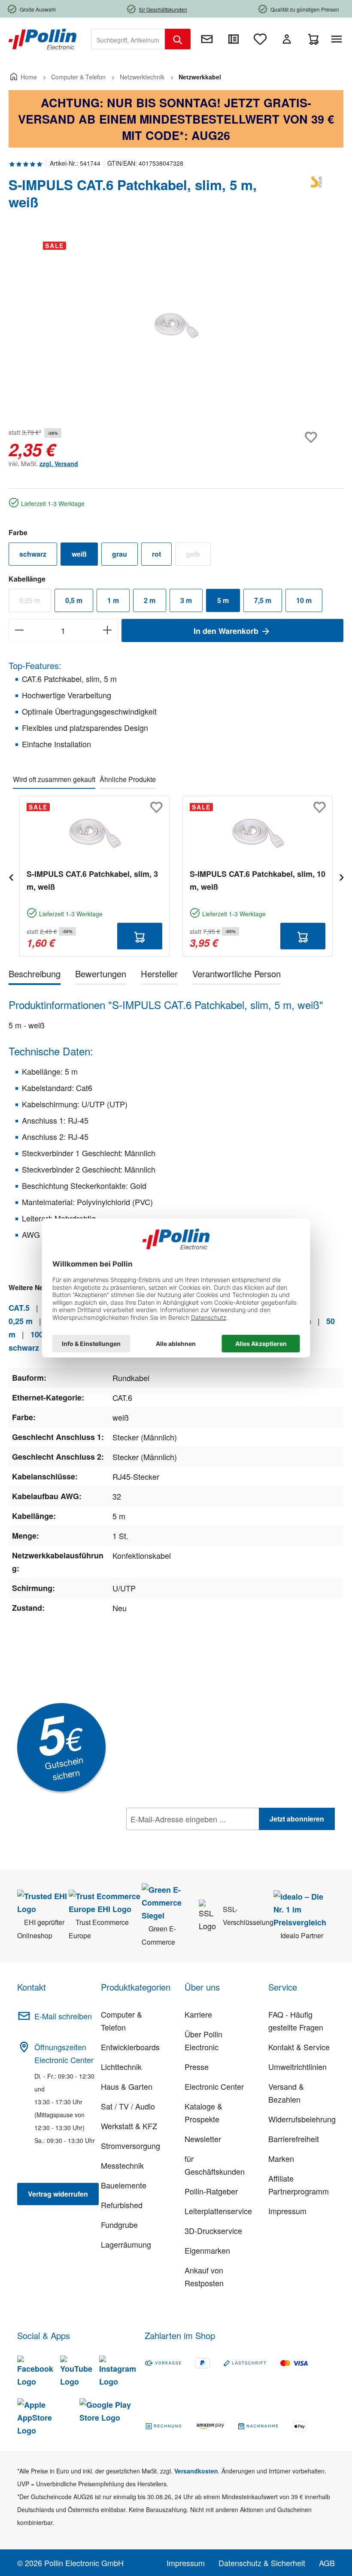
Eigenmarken (207, 2250)
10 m (304, 600)
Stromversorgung (130, 2146)
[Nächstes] (341, 876)
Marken (281, 2158)
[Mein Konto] (287, 39)
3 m (186, 600)
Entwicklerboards (130, 2047)
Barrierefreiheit (294, 2139)
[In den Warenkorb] (140, 936)
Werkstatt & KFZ (129, 2126)
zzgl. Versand (59, 464)
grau (120, 554)
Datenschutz (182, 1838)
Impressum (287, 2211)
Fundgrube (119, 2224)
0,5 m (74, 600)
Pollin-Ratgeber (211, 2191)
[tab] (35, 975)
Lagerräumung (126, 2244)
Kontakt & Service (299, 2047)
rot (156, 554)
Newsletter (203, 2139)
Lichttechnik (121, 2067)
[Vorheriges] (11, 876)
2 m (150, 600)
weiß (79, 554)
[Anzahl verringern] (19, 630)
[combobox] (128, 39)
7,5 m (263, 600)
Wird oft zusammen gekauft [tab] (54, 779)
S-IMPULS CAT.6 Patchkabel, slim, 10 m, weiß (258, 880)
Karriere (198, 2014)
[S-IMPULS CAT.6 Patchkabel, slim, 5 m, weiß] (176, 327)
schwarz (33, 554)
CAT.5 (19, 1308)
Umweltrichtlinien (297, 2067)
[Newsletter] (207, 39)
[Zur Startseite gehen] (42, 38)
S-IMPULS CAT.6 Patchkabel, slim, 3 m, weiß (92, 880)
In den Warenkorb (227, 631)
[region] (176, 327)
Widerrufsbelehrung (302, 2119)
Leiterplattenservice (218, 2211)
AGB (327, 2563)
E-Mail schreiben (63, 2016)
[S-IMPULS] (318, 197)
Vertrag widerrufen (58, 2194)
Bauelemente (124, 2185)
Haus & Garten (127, 2086)
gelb (198, 556)
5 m (223, 600)
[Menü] (338, 39)
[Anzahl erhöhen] (108, 630)
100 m (41, 1334)
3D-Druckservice (213, 2231)
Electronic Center (214, 2086)
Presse (197, 2067)
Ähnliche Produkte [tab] (128, 779)
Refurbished (122, 2205)
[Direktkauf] (234, 39)
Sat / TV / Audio (128, 2106)
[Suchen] (178, 39)
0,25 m (35, 602)
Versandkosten (196, 2471)
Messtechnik (122, 2165)
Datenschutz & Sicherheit (262, 2563)
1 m (113, 600)
